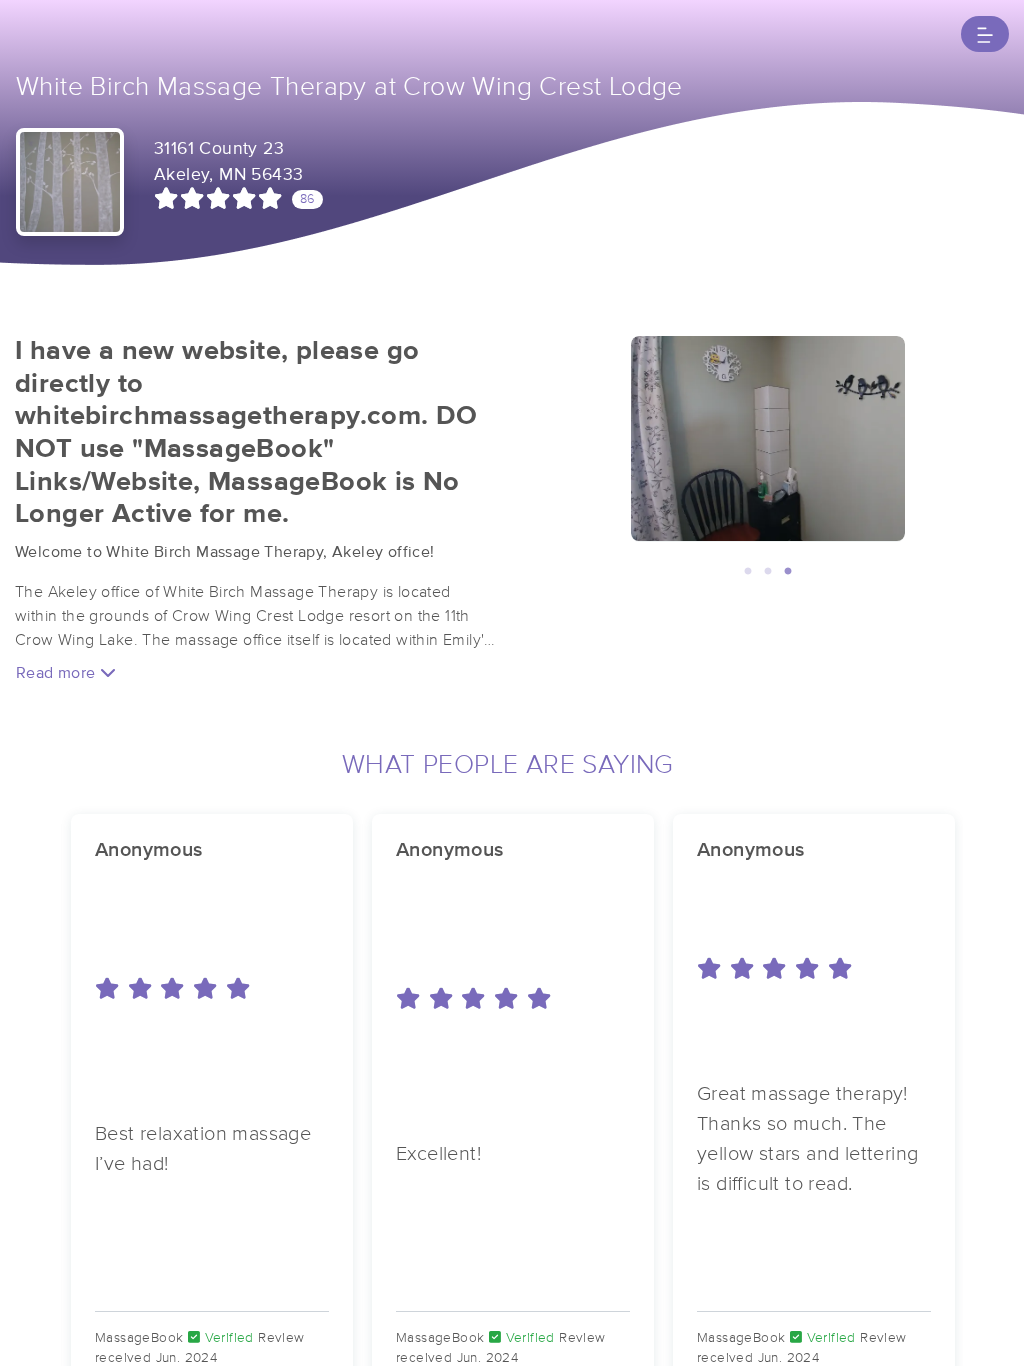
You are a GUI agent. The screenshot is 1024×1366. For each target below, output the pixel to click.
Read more (58, 673)
